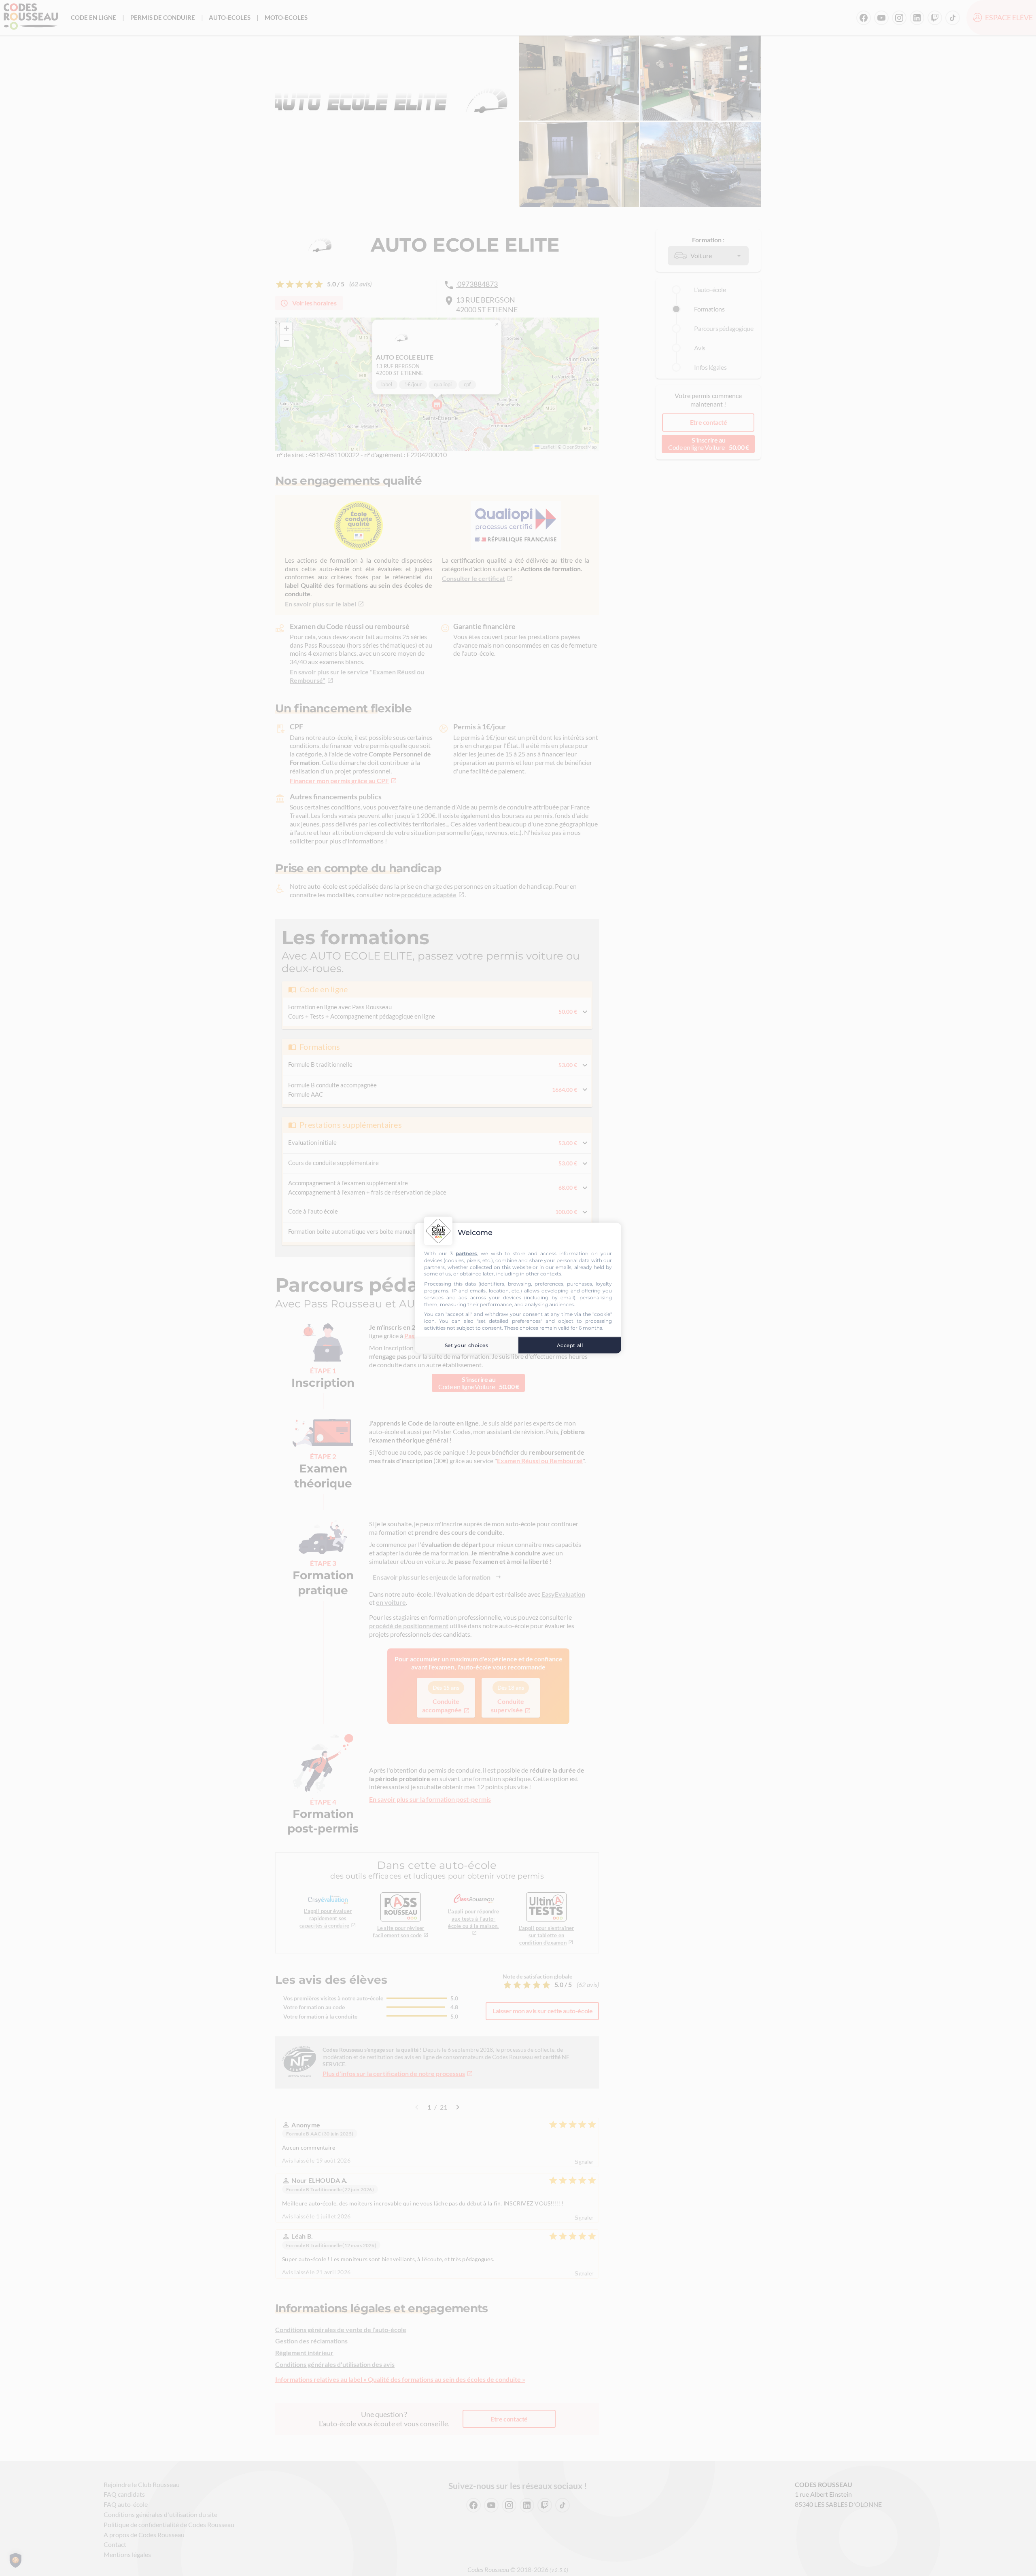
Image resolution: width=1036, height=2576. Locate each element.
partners (466, 1253)
